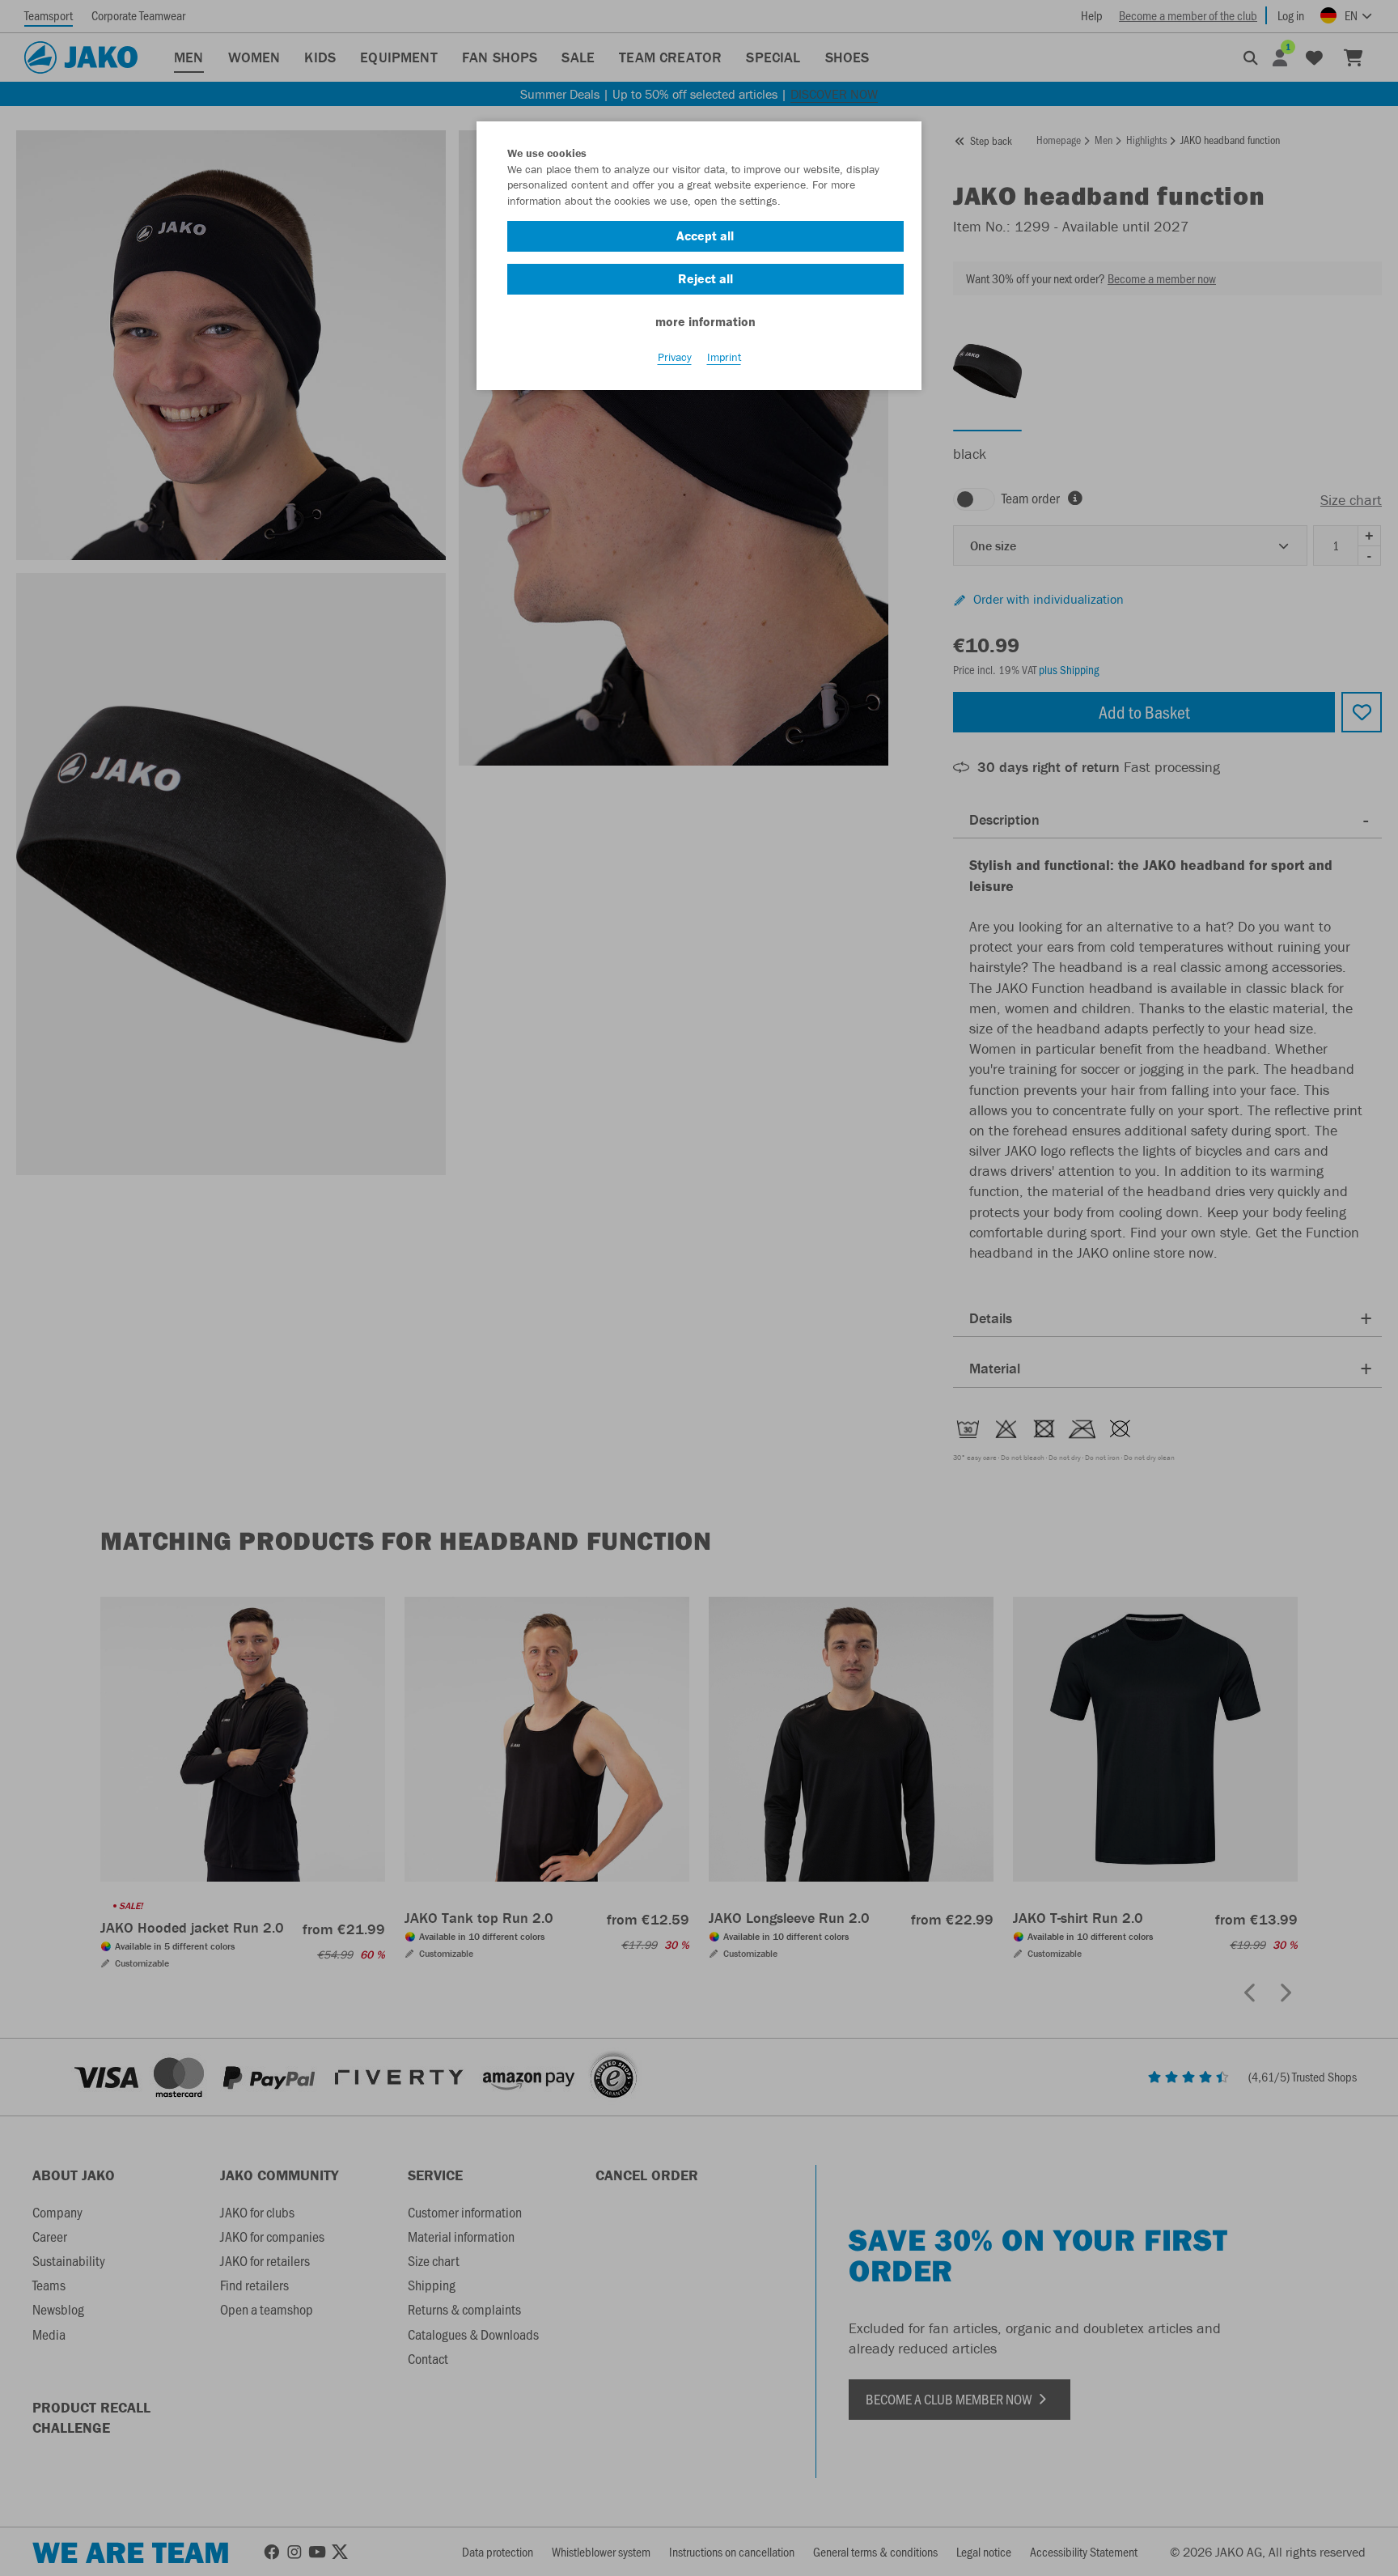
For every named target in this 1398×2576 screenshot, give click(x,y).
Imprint (724, 357)
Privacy (675, 357)
